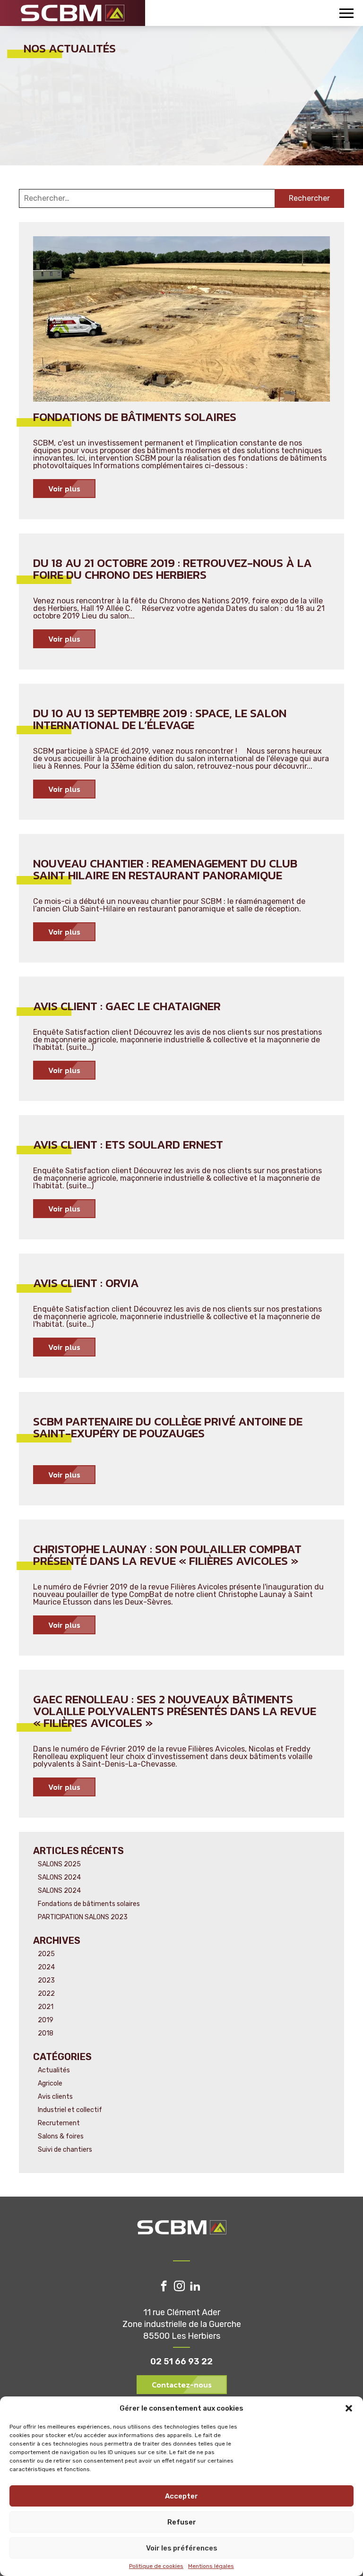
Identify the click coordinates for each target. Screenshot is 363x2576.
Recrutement (59, 2123)
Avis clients (55, 2097)
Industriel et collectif (70, 2110)
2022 (46, 1994)
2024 (46, 1967)
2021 (46, 2007)
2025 (46, 1954)
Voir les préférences (182, 2548)
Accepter (181, 2496)
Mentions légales (211, 2566)
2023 (46, 1980)
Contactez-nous (182, 2385)
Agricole (50, 2083)
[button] (349, 2408)
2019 (46, 2020)
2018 (46, 2033)
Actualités (54, 2070)
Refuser (182, 2522)
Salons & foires (61, 2136)
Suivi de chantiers (65, 2150)
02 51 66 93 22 (181, 2361)
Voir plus (64, 489)
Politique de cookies (156, 2566)
